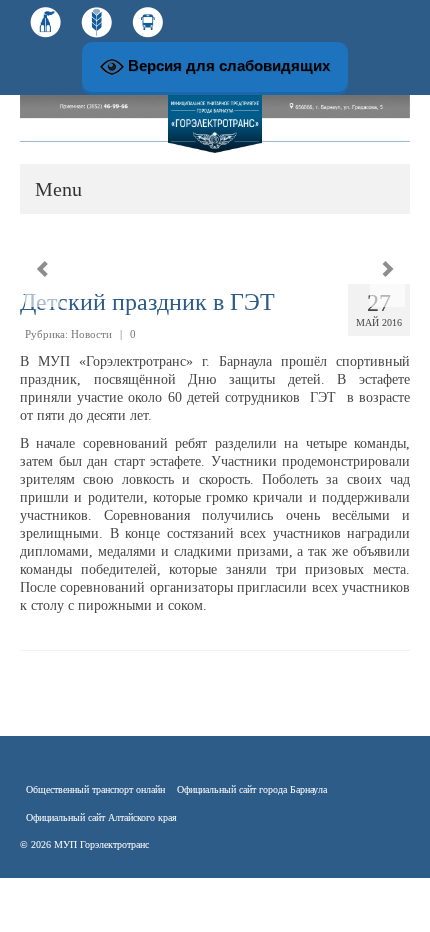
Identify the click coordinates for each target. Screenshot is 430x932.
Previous (42, 269)
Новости (91, 334)
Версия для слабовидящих (227, 65)
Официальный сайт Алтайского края (101, 817)
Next (387, 269)
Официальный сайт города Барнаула (252, 789)
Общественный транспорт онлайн (95, 789)
